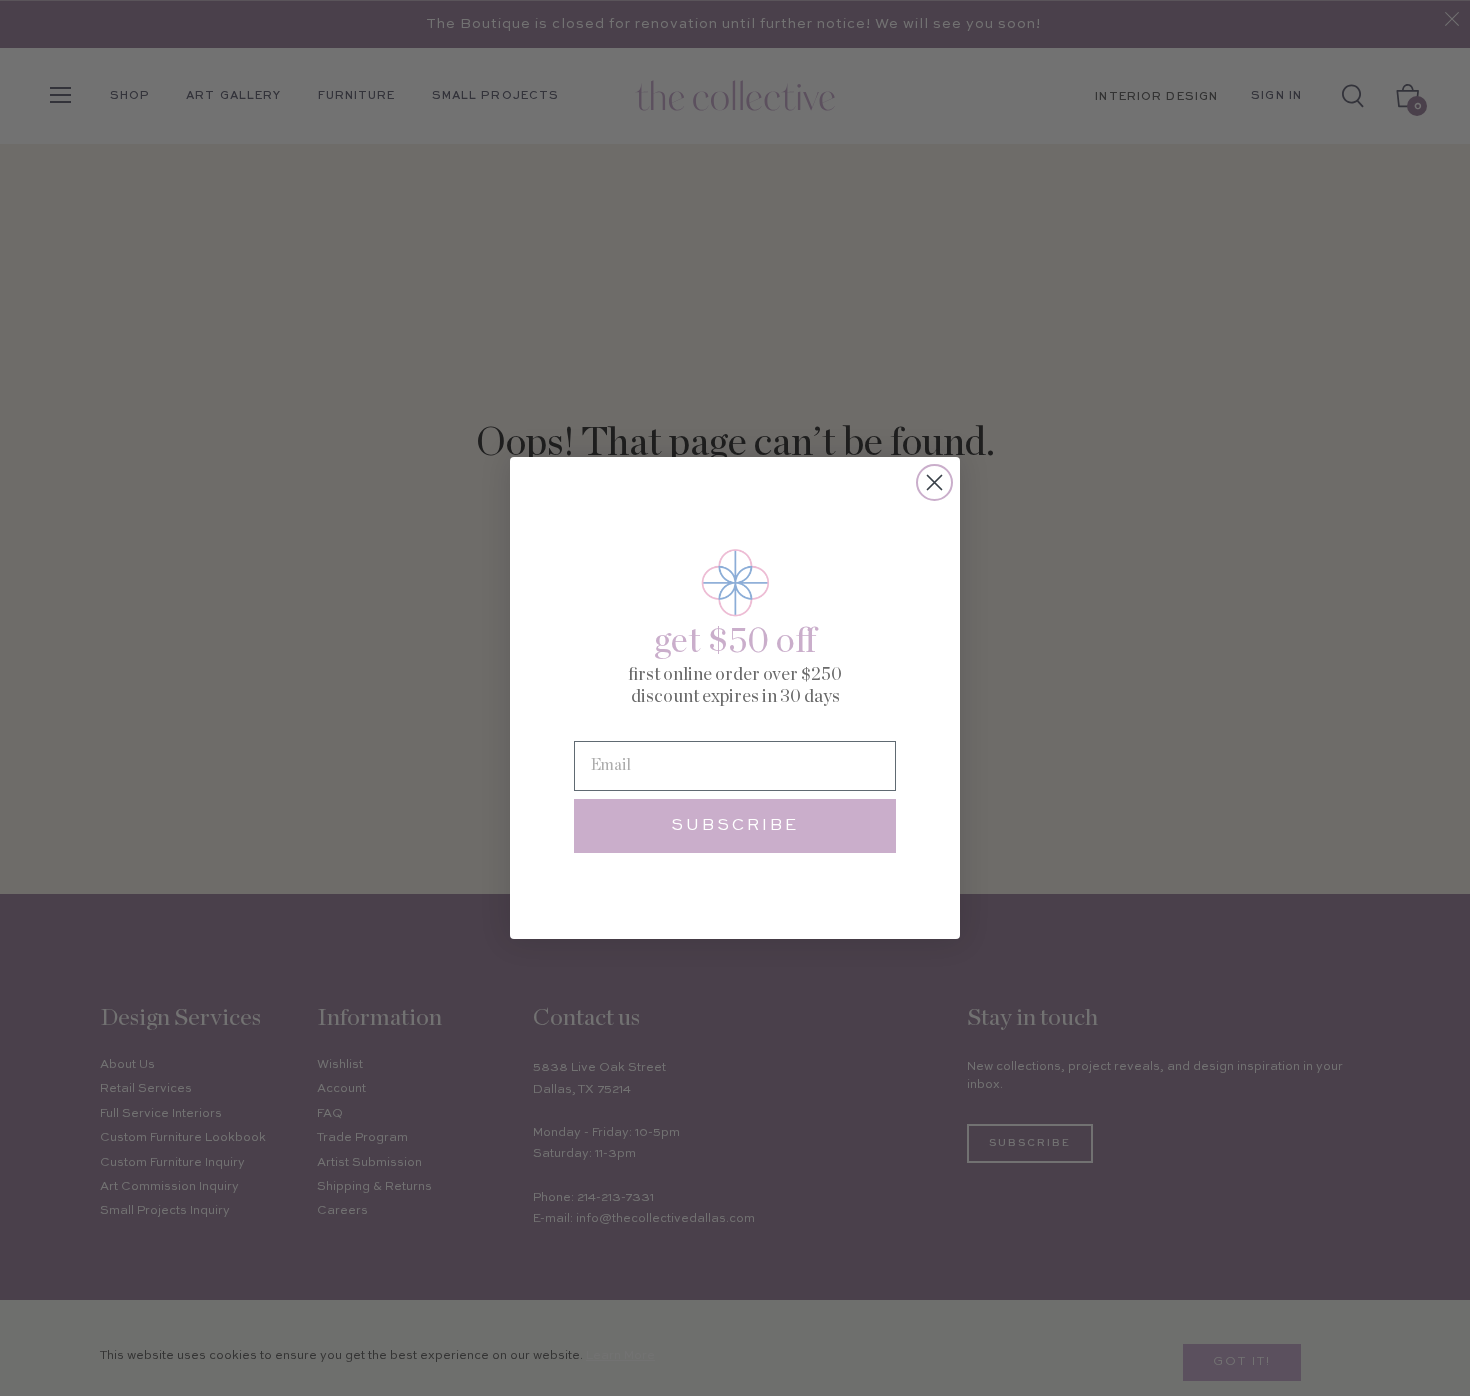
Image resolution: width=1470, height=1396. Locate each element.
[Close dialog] (934, 482)
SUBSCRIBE (735, 826)
